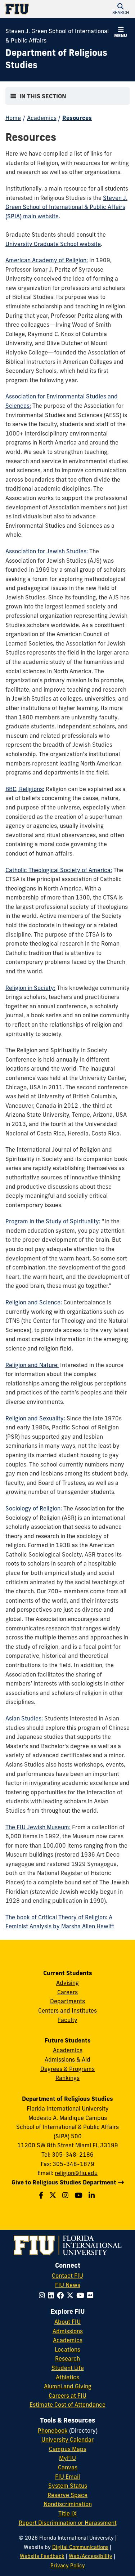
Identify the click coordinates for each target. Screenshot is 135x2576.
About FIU (67, 2322)
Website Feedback (42, 2556)
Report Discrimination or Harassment (68, 2523)
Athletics (67, 2377)
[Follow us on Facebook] (42, 2195)
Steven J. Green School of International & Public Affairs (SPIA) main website (66, 207)
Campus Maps (68, 2449)
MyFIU (67, 2458)
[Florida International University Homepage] (37, 9)
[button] (121, 9)
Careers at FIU (67, 2396)
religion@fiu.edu (76, 2173)
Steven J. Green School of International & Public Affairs (57, 36)
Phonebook (53, 2430)
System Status (68, 2486)
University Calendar (67, 2439)
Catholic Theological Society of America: (59, 870)
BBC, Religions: (25, 789)
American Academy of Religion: (47, 260)
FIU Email (67, 2477)
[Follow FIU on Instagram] (43, 2295)
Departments (67, 2001)
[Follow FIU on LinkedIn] (52, 2295)
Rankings (67, 2078)
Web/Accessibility (91, 2556)
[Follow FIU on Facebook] (62, 2295)
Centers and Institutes (67, 2010)
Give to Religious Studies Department (64, 2182)
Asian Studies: (24, 1718)
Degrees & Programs (67, 2069)
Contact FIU (67, 2276)
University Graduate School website (53, 244)
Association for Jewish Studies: (47, 551)
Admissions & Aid (67, 2059)
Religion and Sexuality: (35, 1418)
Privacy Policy (68, 2566)
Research (67, 2358)
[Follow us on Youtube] (79, 2195)
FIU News (68, 2285)
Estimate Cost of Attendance (67, 2405)
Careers (67, 1992)
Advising (67, 1983)
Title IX (67, 2513)
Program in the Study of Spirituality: (53, 1221)
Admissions (68, 2331)
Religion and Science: (34, 1302)
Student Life (68, 2368)
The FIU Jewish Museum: (38, 1827)
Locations (67, 2349)
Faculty (68, 2020)
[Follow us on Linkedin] (93, 2195)
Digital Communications (80, 2547)
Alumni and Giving (68, 2386)
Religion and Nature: (32, 1365)
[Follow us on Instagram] (66, 2195)
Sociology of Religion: (34, 1508)
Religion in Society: (30, 988)
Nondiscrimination (68, 2504)
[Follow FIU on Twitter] (71, 2295)
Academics (42, 118)
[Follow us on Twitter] (54, 2195)
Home (13, 118)
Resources (77, 118)
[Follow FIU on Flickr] (92, 2295)
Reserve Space (67, 2495)
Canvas (68, 2467)
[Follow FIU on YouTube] (82, 2295)
